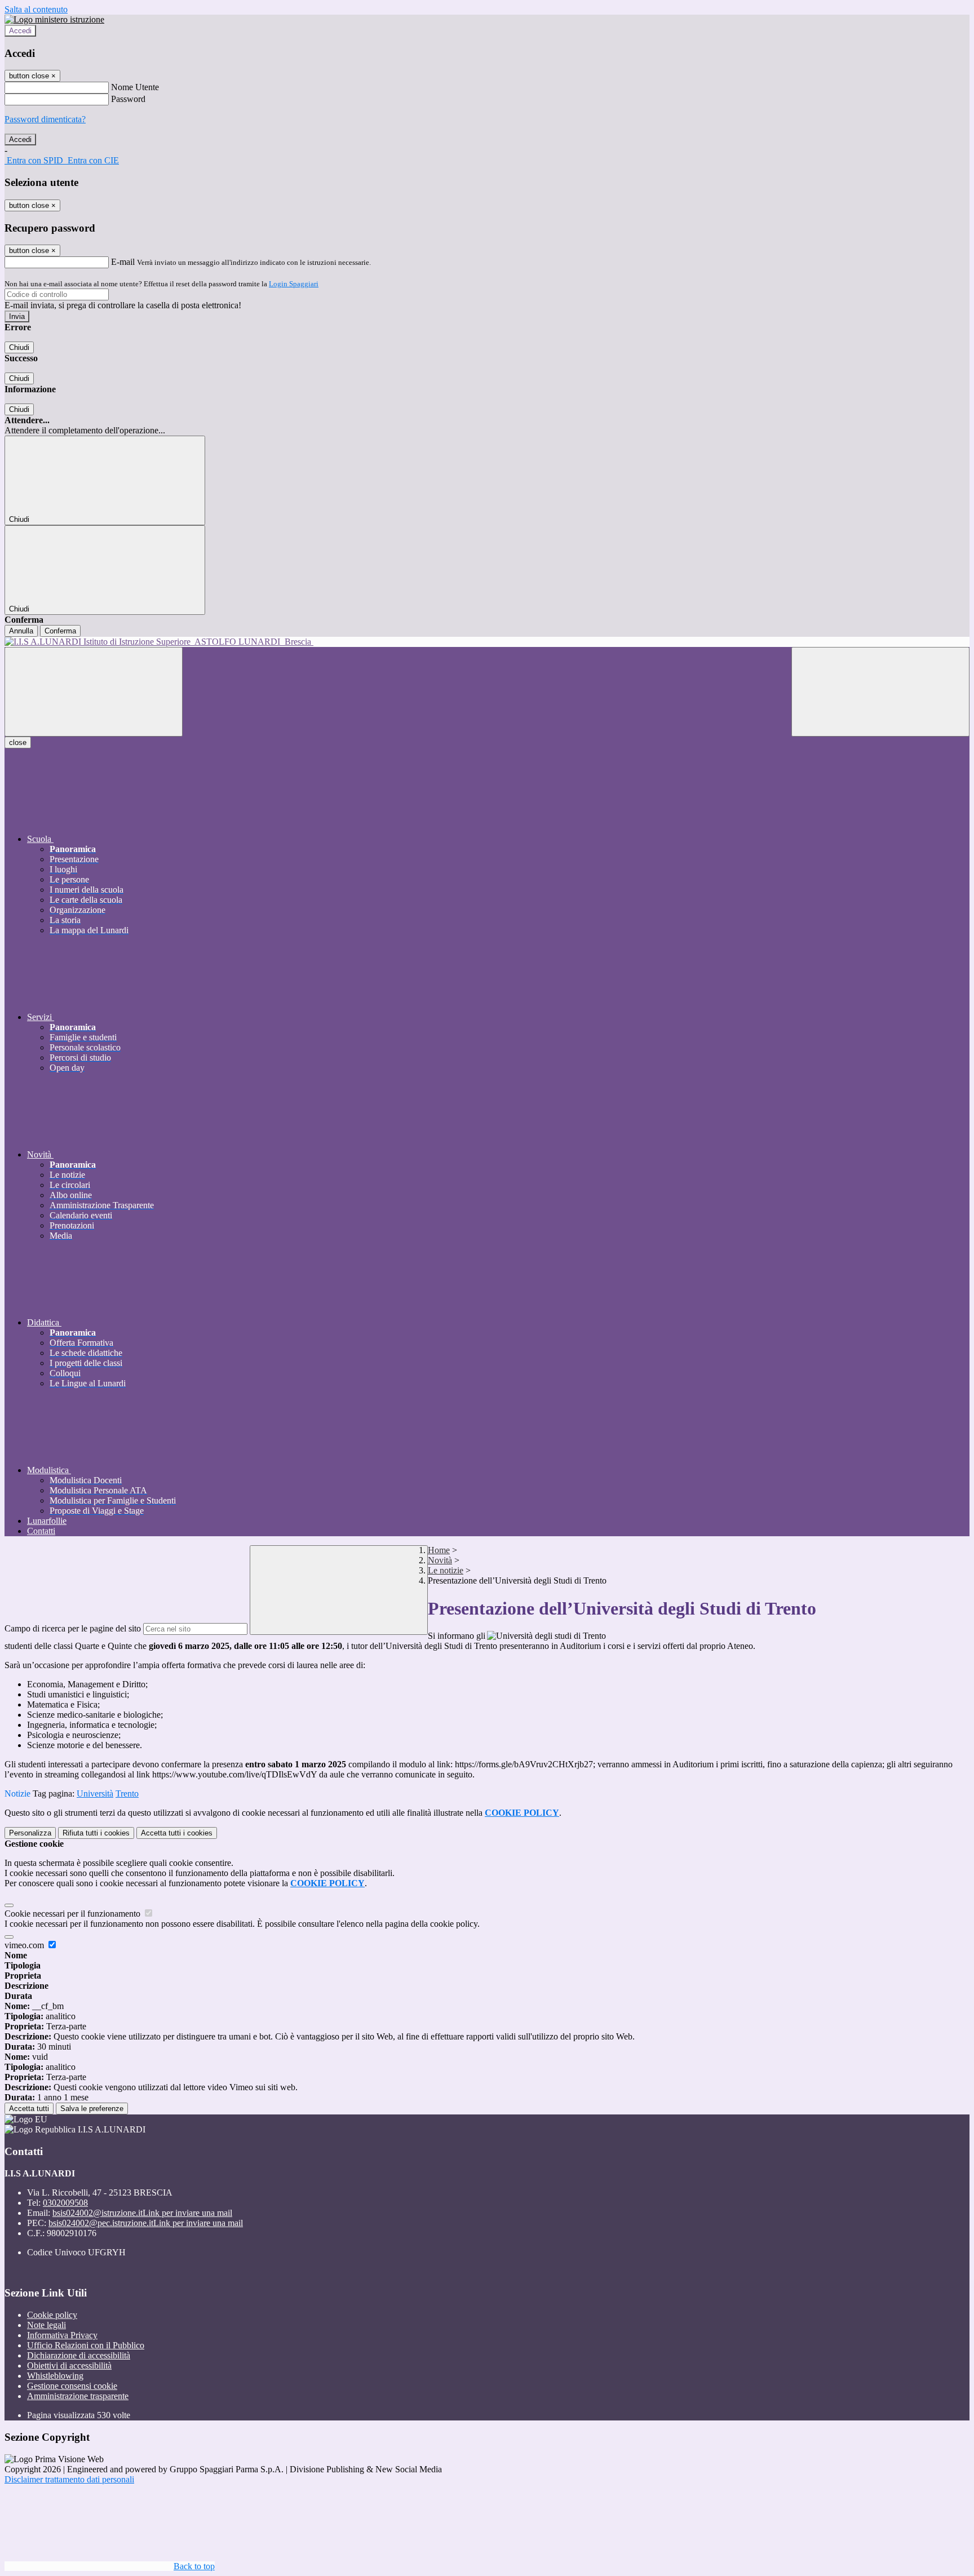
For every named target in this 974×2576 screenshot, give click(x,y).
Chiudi (19, 347)
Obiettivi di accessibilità (69, 2366)
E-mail (123, 262)
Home (439, 1550)
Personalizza (30, 1833)
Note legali (47, 2325)
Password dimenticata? (45, 119)
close (18, 742)
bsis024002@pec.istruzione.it (146, 2223)
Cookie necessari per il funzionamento (74, 1914)
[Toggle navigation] (94, 692)
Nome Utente (135, 87)
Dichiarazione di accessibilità (79, 2355)
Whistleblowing (55, 2376)
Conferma (60, 631)
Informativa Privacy (62, 2335)
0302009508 (65, 2203)
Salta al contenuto (36, 9)
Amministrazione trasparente (78, 2396)
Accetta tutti (177, 1833)
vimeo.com (25, 1945)
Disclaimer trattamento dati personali (69, 2479)
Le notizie (446, 1570)
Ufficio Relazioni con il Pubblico (86, 2345)
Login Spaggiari (294, 284)
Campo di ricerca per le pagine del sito (73, 1628)
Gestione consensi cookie (72, 2386)
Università (95, 1794)
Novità (440, 1560)
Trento (127, 1794)
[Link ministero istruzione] (54, 19)
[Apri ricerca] (880, 692)
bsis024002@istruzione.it (142, 2213)
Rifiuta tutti (96, 1833)
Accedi (20, 31)
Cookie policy (52, 2315)
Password (128, 99)
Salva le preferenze (92, 2109)
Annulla (21, 631)
